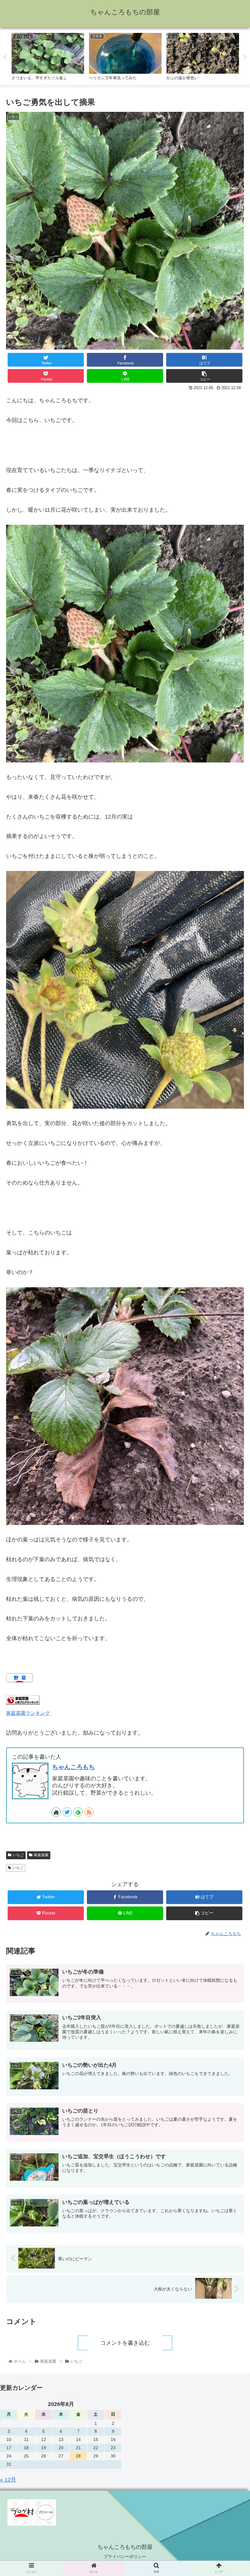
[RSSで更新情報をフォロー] (89, 1812)
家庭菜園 (41, 1855)
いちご (18, 1855)
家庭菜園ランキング (28, 1713)
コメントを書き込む (125, 2343)
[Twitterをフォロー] (67, 1812)
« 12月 (8, 2480)
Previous (5, 57)
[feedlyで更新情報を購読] (78, 1812)
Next (245, 57)
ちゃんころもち (73, 1767)
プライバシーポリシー (125, 2556)
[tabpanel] (48, 56)
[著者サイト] (56, 1812)
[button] (231, 1320)
